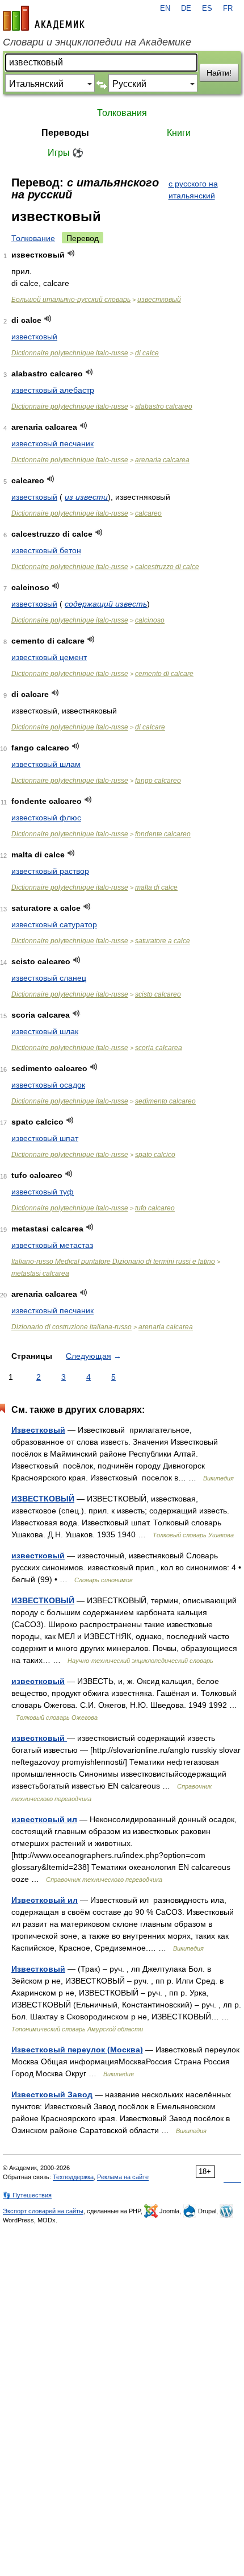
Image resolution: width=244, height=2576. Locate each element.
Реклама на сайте (123, 2177)
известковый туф (43, 1192)
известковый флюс (46, 818)
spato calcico (155, 1155)
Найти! (219, 73)
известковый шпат (45, 1138)
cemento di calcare (164, 674)
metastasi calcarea (40, 1274)
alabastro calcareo (164, 406)
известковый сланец (49, 978)
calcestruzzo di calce (167, 567)
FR (228, 9)
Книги (179, 133)
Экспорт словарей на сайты (43, 2211)
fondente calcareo (163, 834)
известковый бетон (46, 550)
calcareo (148, 513)
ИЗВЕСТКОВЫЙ (43, 1499)
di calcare (150, 727)
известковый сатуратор (54, 924)
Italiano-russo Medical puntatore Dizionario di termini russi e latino (113, 1262)
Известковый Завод (52, 2094)
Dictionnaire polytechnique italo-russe (70, 353)
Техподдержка (73, 2177)
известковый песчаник (52, 443)
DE (186, 9)
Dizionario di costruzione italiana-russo (71, 1327)
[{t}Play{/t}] (71, 253)
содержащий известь (106, 604)
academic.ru (44, 18)
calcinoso (150, 620)
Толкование (33, 238)
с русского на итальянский (193, 190)
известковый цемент (49, 657)
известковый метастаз (52, 1245)
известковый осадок (48, 1085)
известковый (159, 300)
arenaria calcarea (162, 460)
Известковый (38, 1430)
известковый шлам (46, 764)
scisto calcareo (158, 994)
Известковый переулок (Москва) (77, 2050)
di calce (147, 353)
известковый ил (44, 1819)
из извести (86, 497)
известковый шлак (45, 1031)
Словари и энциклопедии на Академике (97, 42)
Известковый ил (45, 1900)
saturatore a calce (163, 941)
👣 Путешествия (27, 2195)
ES (207, 9)
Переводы (65, 133)
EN (165, 9)
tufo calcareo (155, 1208)
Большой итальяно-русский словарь (71, 300)
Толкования (122, 113)
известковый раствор (50, 871)
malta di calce (156, 887)
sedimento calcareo (165, 1101)
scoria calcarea (159, 1048)
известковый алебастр (53, 390)
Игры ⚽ (66, 153)
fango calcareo (158, 781)
